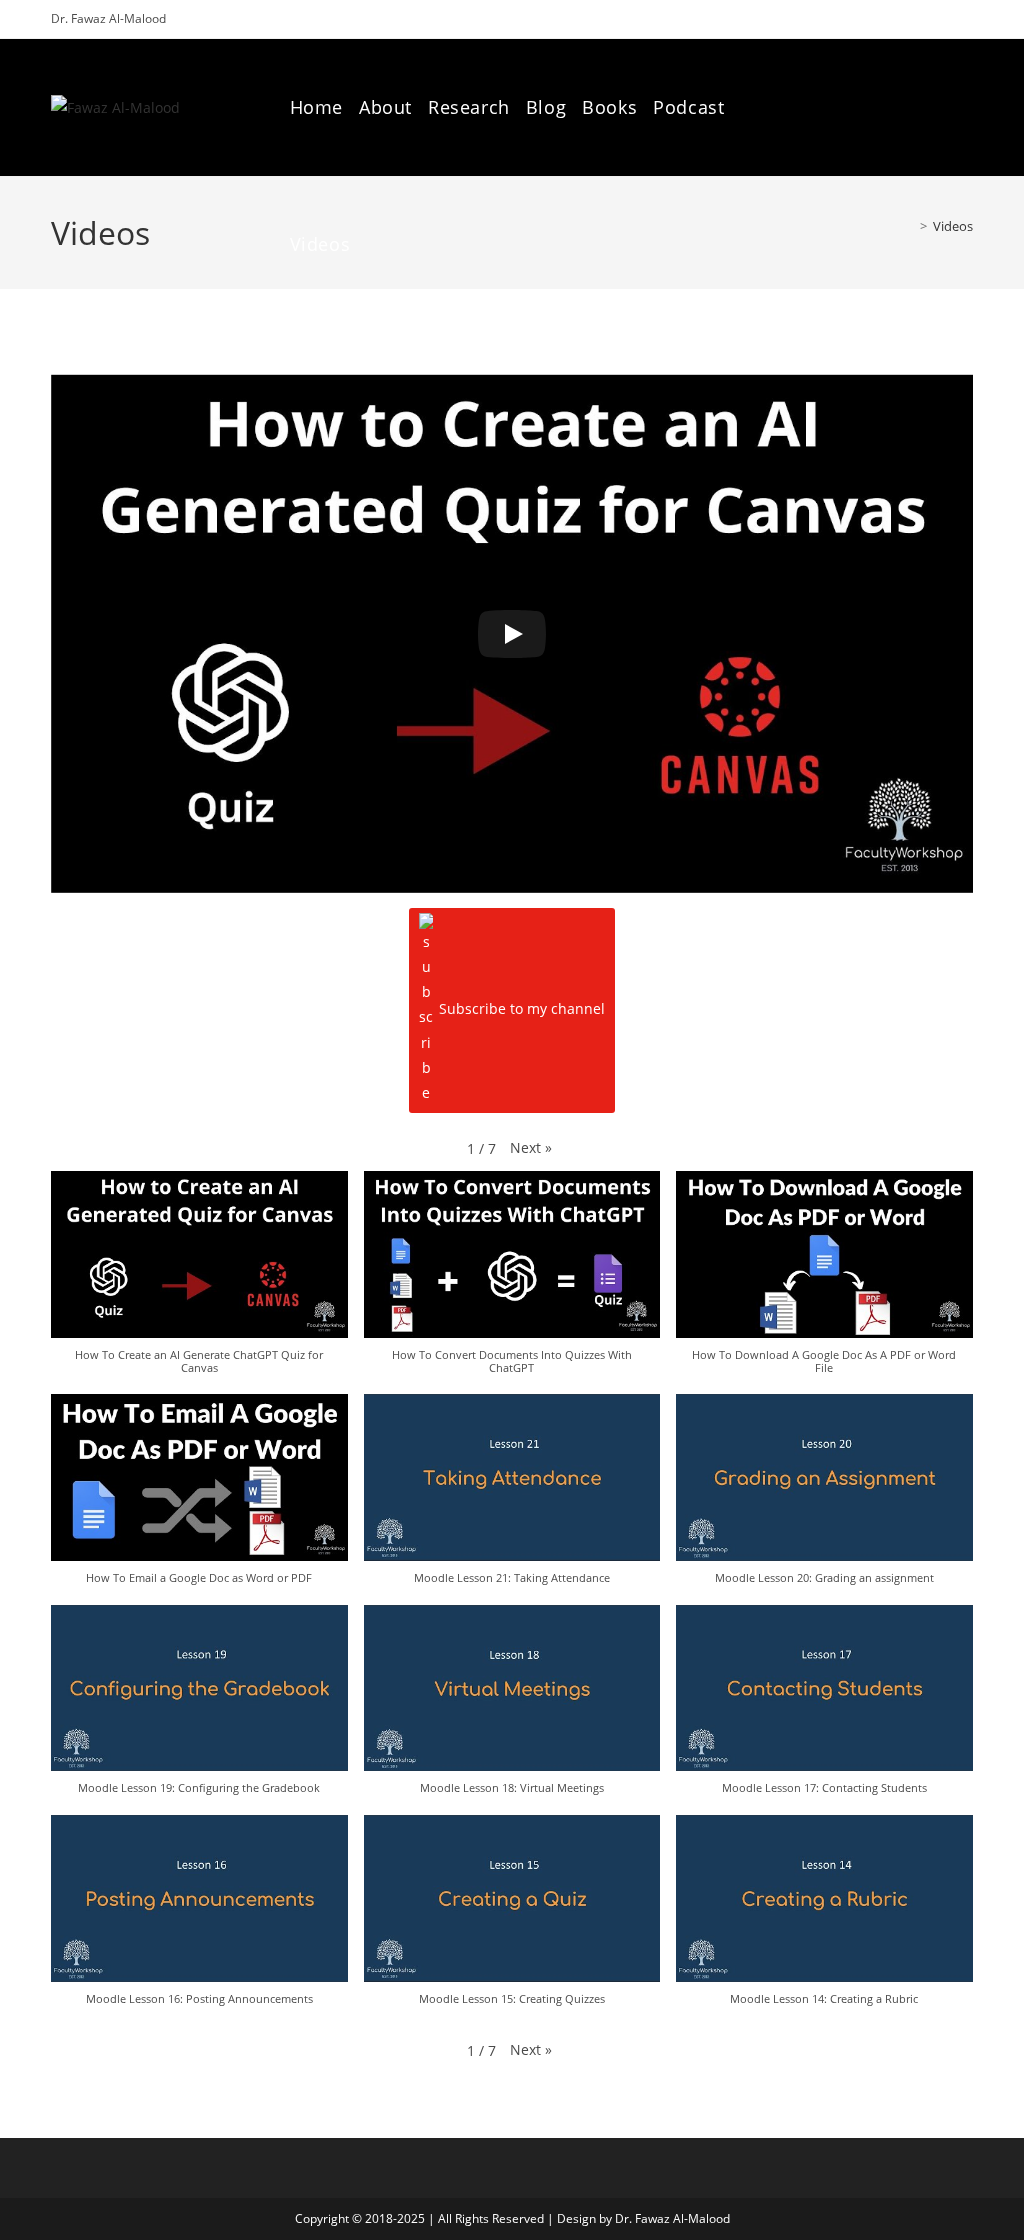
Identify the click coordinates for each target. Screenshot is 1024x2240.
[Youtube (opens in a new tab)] (965, 106)
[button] (531, 1147)
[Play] (512, 634)
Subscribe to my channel (522, 1008)
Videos (953, 226)
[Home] (909, 226)
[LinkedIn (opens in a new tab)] (934, 106)
